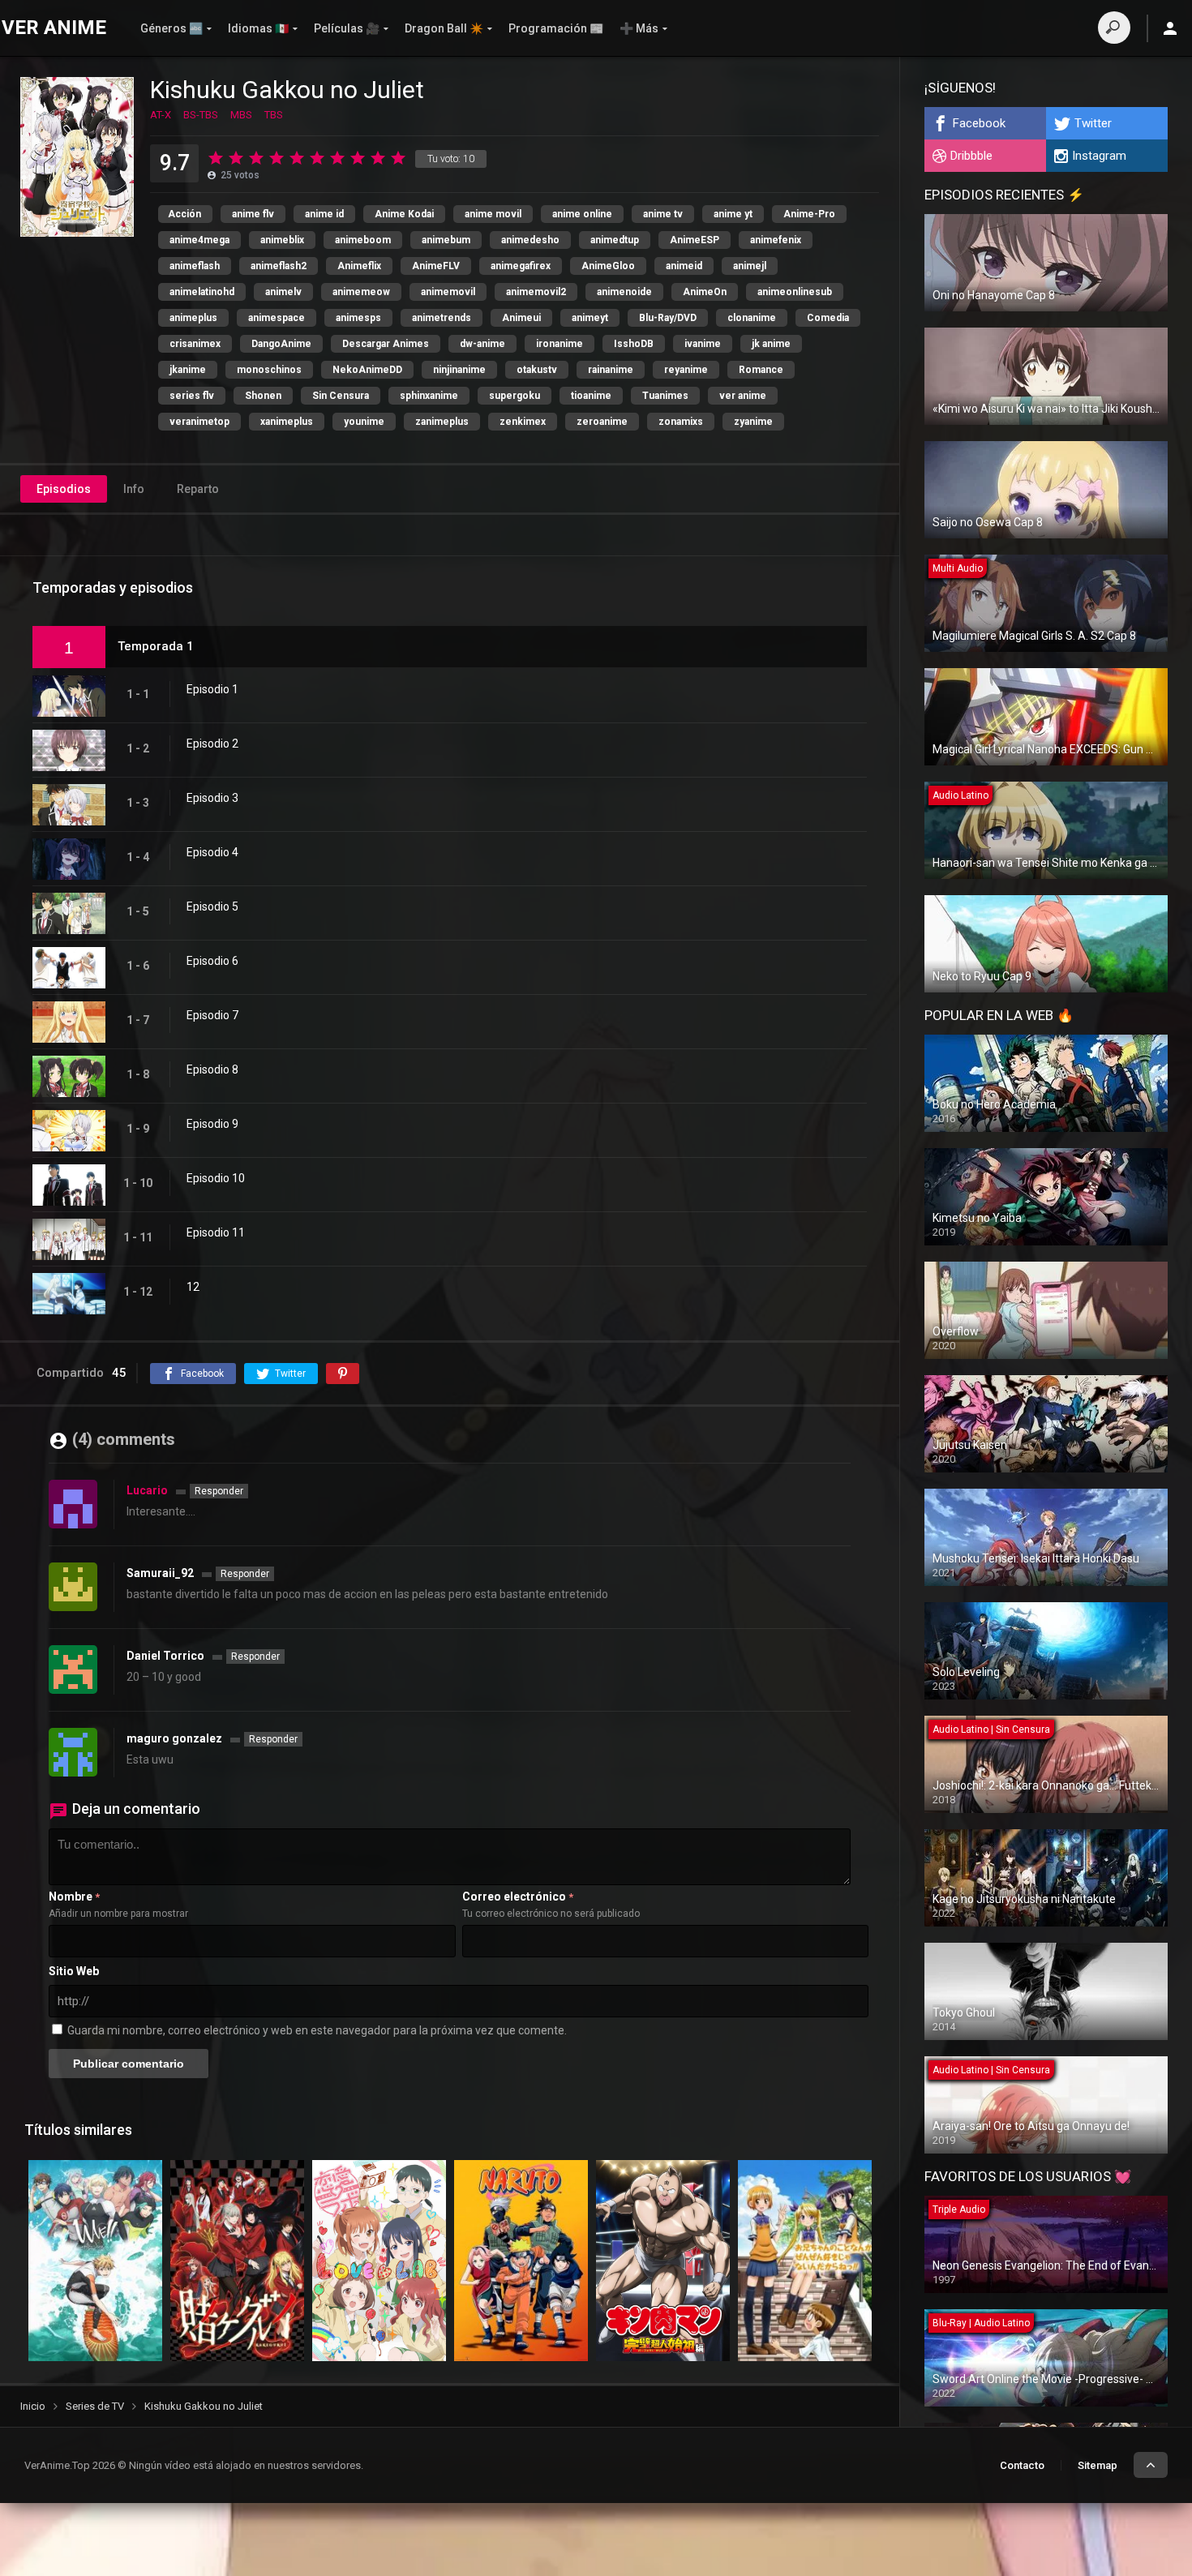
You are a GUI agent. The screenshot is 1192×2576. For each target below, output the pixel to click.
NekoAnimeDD (367, 370)
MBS (241, 115)
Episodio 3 (212, 798)
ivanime (703, 344)
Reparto (198, 489)
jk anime (771, 344)
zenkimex (523, 422)
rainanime (611, 370)
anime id (324, 214)
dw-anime (482, 344)
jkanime (188, 370)
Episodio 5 (212, 907)
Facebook (979, 123)
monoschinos (269, 370)
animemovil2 (536, 292)
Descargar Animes (386, 344)
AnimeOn (705, 292)
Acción (184, 214)
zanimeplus (442, 422)
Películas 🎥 (347, 28)
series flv (192, 396)
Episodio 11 (216, 1232)
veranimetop (199, 422)
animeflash (195, 266)
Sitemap (1098, 2465)
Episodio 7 (212, 1015)
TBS (274, 115)
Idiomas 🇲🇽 (258, 28)
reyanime (686, 370)
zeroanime (602, 422)
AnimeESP (695, 240)
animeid (684, 266)
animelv (283, 292)
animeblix (282, 240)
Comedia (828, 318)
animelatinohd (202, 292)
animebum (446, 240)
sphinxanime (429, 396)
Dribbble (971, 156)
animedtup (615, 240)
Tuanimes (665, 396)
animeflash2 (279, 266)
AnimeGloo (608, 266)
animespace (277, 318)
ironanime (560, 344)
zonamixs (681, 422)
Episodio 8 (212, 1069)
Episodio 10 (216, 1178)
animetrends (442, 318)
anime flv (253, 214)
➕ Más (639, 28)
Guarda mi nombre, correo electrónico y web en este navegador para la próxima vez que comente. (317, 2030)
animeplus (193, 318)
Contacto (1022, 2465)
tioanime (591, 396)
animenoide (624, 292)
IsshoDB (634, 344)
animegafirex (521, 266)
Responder (219, 1491)
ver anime (743, 396)
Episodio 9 (212, 1124)
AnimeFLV (436, 266)
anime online (582, 214)
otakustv (537, 370)
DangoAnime (281, 344)
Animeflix (359, 266)
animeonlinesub (795, 292)
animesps (358, 318)
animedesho (530, 240)
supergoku (515, 396)
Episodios (64, 489)
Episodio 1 (212, 689)
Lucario (147, 1490)
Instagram (1099, 156)
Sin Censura (341, 396)
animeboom (363, 240)
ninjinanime (459, 370)
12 (193, 1287)
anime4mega (199, 240)
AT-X (161, 115)
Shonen (263, 396)
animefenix (776, 240)
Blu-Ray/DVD (668, 318)
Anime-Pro (809, 214)
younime (364, 422)
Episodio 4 (212, 852)
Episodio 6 (212, 961)
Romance (761, 370)
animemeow (361, 292)
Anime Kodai (404, 214)
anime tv (663, 214)
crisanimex (195, 344)
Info (134, 489)
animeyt (590, 318)
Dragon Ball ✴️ (444, 28)
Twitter (1093, 123)
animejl (750, 266)
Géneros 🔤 (172, 28)
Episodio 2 (212, 744)
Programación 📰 (556, 28)
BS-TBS (201, 115)
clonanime (752, 318)
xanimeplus (287, 422)
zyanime (753, 422)
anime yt (733, 214)
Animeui (521, 318)
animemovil (448, 292)
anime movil (493, 214)
